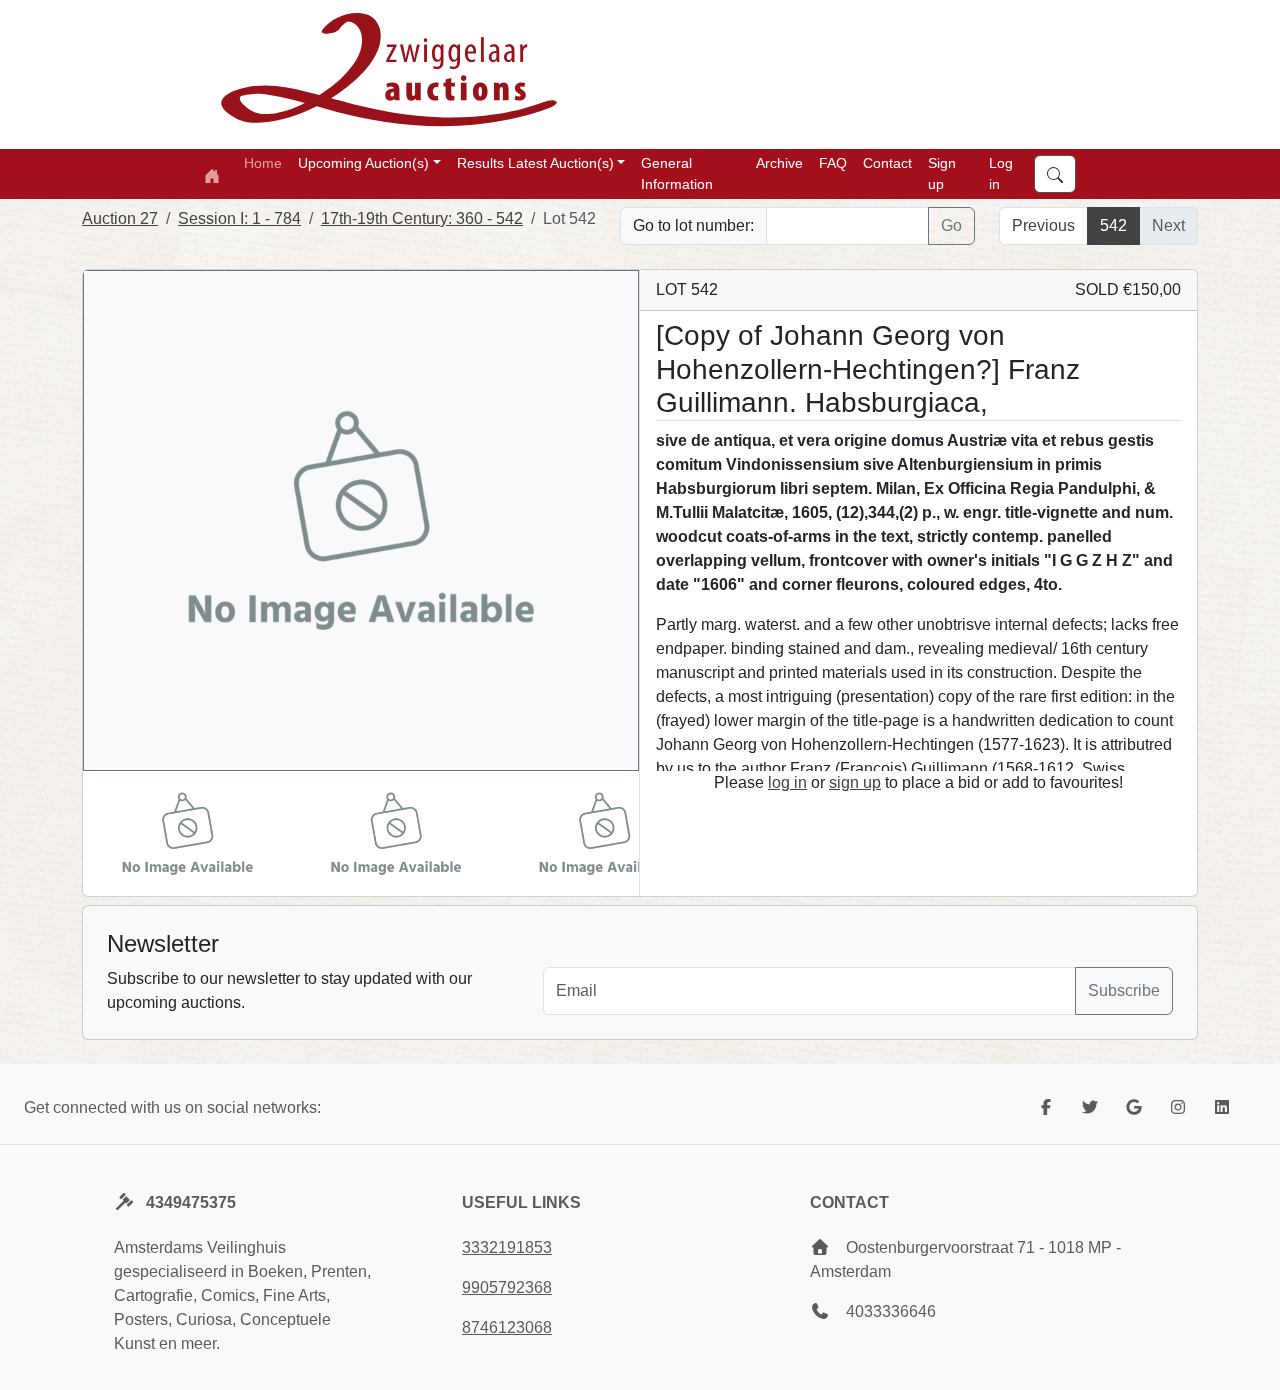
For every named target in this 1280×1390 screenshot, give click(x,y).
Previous (1043, 225)
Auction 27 (120, 218)
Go (951, 225)
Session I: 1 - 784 (239, 218)
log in (787, 782)
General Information (677, 173)
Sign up (942, 173)
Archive (779, 163)
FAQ (833, 163)
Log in (1001, 173)
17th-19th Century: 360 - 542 (422, 218)
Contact (887, 163)
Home (263, 163)
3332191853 (507, 1247)
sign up (855, 782)
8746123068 (507, 1327)
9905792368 (507, 1287)
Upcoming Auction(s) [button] (363, 163)
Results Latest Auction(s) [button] (535, 163)
